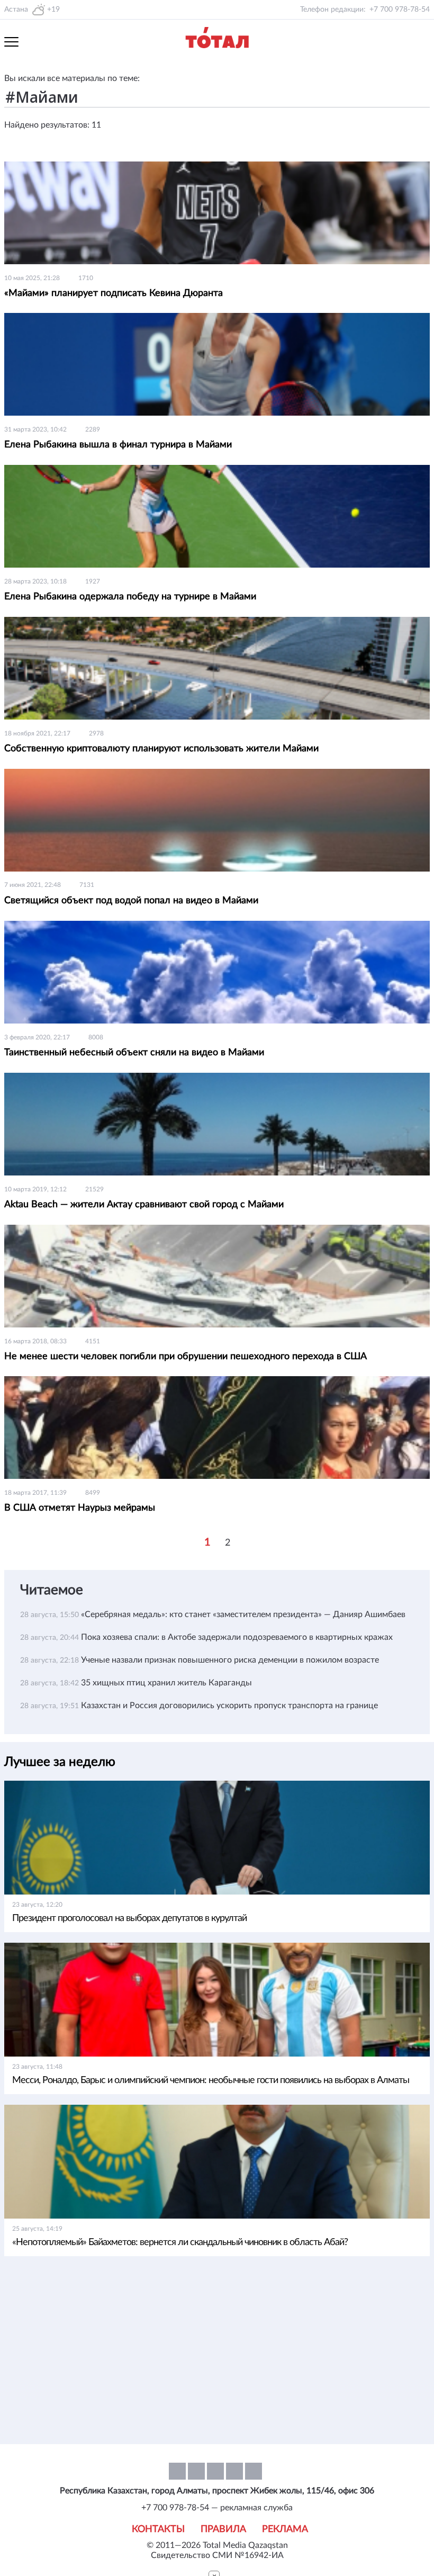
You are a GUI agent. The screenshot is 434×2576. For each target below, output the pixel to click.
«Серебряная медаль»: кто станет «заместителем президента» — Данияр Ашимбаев (243, 1614)
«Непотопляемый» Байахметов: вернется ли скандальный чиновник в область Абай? (180, 2242)
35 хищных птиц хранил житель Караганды (166, 1683)
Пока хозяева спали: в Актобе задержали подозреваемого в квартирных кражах (237, 1637)
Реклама (285, 2529)
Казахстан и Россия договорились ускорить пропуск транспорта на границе (229, 1706)
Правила (223, 2529)
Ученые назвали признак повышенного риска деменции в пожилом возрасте (230, 1660)
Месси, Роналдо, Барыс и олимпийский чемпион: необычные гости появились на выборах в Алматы (211, 2080)
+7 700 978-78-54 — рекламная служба (217, 2508)
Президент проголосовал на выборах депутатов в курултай (129, 1918)
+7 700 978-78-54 (400, 10)
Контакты (158, 2529)
